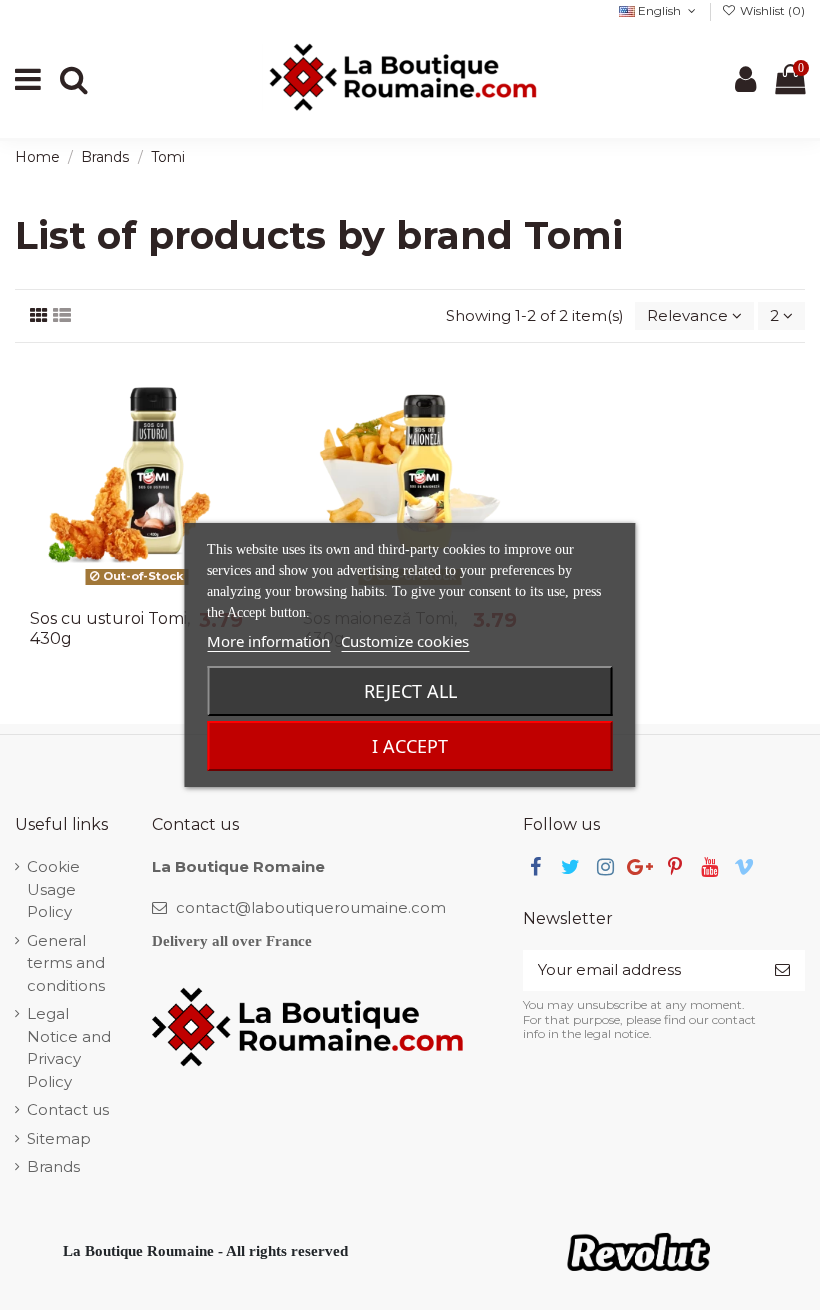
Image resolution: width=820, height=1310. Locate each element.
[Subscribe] (782, 970)
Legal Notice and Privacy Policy (69, 1047)
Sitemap (59, 1138)
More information (268, 641)
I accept (410, 746)
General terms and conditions (66, 963)
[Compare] (242, 425)
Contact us (68, 1109)
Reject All (410, 691)
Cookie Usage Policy (53, 889)
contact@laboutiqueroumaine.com (311, 907)
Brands (53, 1166)
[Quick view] (242, 461)
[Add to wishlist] (242, 389)
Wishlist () (771, 10)
